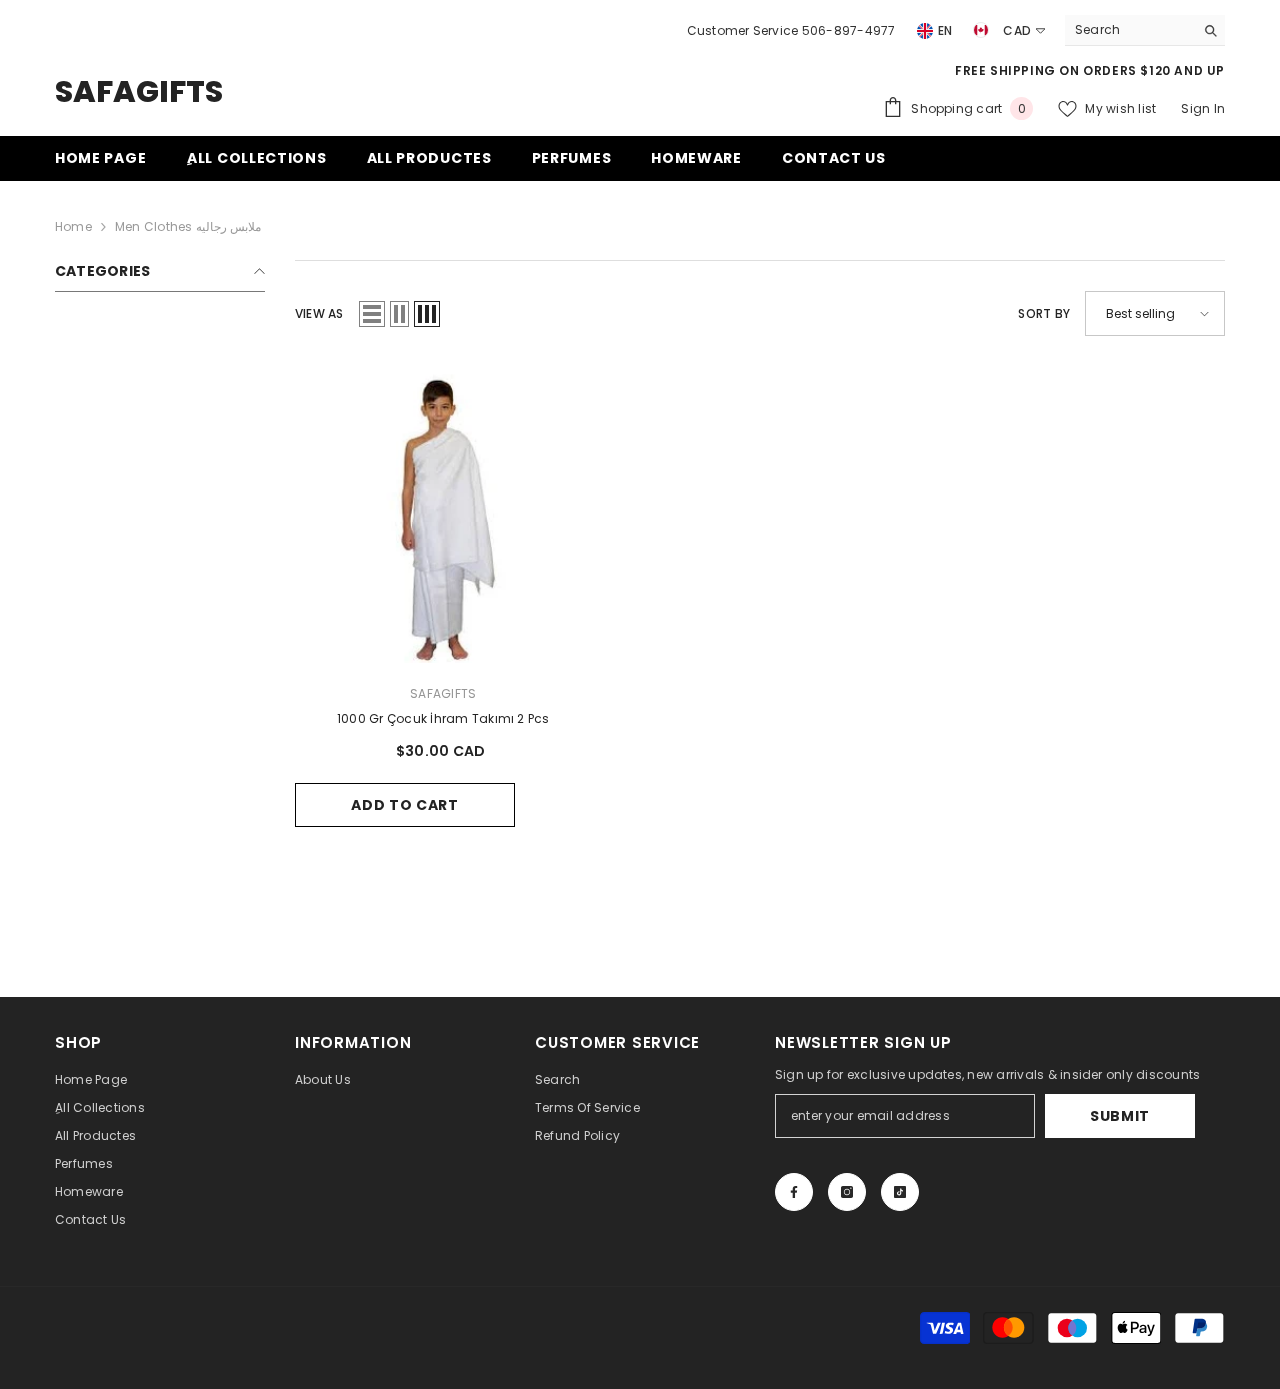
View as (319, 313)
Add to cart (405, 805)
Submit (1120, 1116)
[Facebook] (794, 1192)
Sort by (1044, 313)
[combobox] (1129, 30)
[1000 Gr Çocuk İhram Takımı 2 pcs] (443, 514)
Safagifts (443, 693)
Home (73, 226)
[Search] (1145, 30)
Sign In (1203, 108)
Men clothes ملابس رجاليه (188, 226)
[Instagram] (847, 1192)
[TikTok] (900, 1192)
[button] (372, 314)
